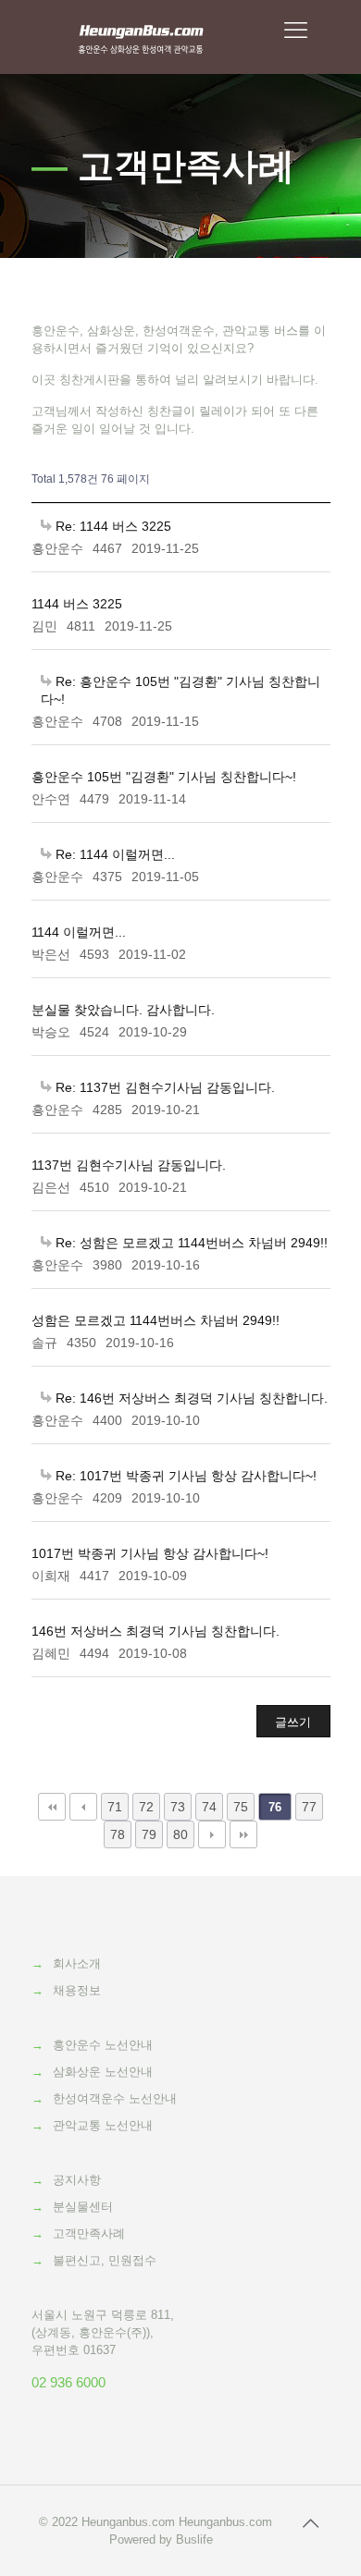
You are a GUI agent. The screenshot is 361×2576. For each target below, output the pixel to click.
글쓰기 (293, 1722)
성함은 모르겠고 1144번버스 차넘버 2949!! (156, 1320)
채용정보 (77, 1990)
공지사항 (77, 2180)
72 (146, 1807)
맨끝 (243, 1834)
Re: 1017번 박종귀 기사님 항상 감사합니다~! (184, 1476)
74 (209, 1807)
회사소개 (77, 1963)
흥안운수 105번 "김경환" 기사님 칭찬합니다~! (164, 777)
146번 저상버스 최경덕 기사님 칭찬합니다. (156, 1631)
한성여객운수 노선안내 (115, 2098)
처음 (52, 1807)
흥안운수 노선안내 (103, 2045)
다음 (212, 1834)
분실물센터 (83, 2207)
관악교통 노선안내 (103, 2125)
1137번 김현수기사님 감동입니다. (129, 1165)
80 (180, 1834)
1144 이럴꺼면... (79, 932)
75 (241, 1807)
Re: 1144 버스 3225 (112, 526)
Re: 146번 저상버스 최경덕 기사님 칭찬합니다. (190, 1398)
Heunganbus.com (128, 2522)
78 (118, 1834)
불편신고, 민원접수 (105, 2260)
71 (115, 1807)
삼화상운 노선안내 (103, 2072)
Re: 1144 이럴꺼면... (113, 854)
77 (309, 1807)
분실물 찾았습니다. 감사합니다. (123, 1010)
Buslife (194, 2539)
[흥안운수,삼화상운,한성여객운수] (141, 37)
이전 (83, 1807)
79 (149, 1834)
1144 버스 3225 (77, 604)
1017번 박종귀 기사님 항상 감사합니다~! (150, 1553)
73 (178, 1807)
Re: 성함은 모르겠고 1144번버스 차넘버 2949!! (190, 1243)
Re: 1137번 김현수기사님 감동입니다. (163, 1087)
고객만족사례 (89, 2233)
